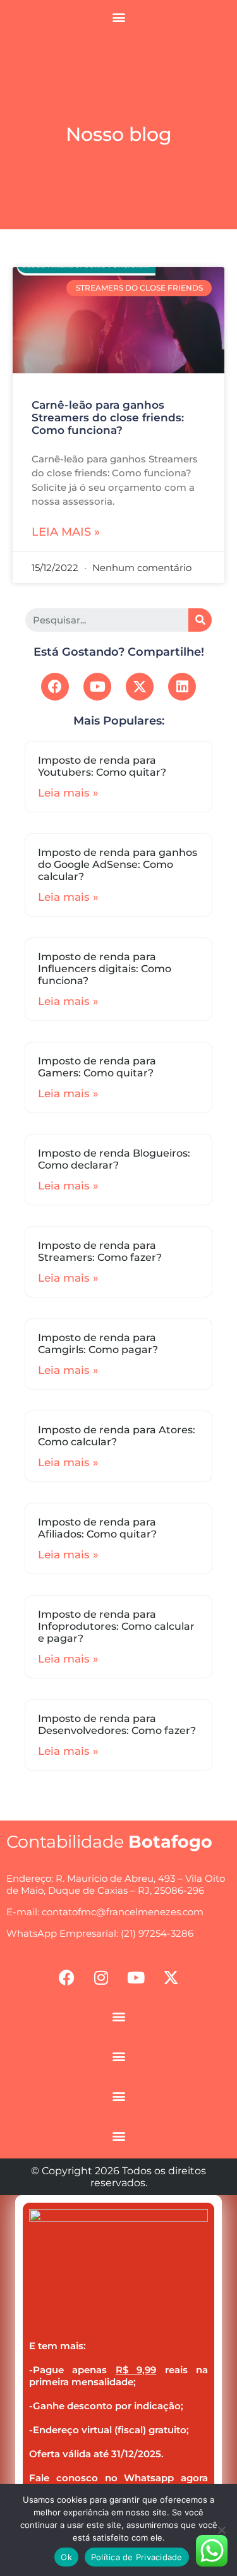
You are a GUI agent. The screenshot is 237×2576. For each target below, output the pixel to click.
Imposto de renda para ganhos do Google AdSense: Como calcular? (118, 864)
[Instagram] (101, 1977)
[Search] (200, 620)
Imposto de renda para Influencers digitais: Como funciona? (105, 969)
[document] (118, 2386)
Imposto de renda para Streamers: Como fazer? (100, 1251)
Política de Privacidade (137, 2557)
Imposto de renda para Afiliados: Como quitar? (97, 1528)
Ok (66, 2557)
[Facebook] (55, 687)
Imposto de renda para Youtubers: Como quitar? (102, 766)
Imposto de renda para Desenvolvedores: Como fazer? (117, 1724)
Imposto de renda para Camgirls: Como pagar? (98, 1344)
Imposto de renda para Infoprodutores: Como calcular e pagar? (116, 1626)
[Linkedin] (182, 687)
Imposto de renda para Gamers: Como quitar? (97, 1067)
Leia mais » (66, 532)
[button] (118, 17)
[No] (221, 2530)
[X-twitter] (140, 687)
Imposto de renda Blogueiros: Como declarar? (114, 1159)
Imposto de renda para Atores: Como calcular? (117, 1436)
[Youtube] (97, 687)
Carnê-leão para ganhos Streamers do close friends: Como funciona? (108, 418)
